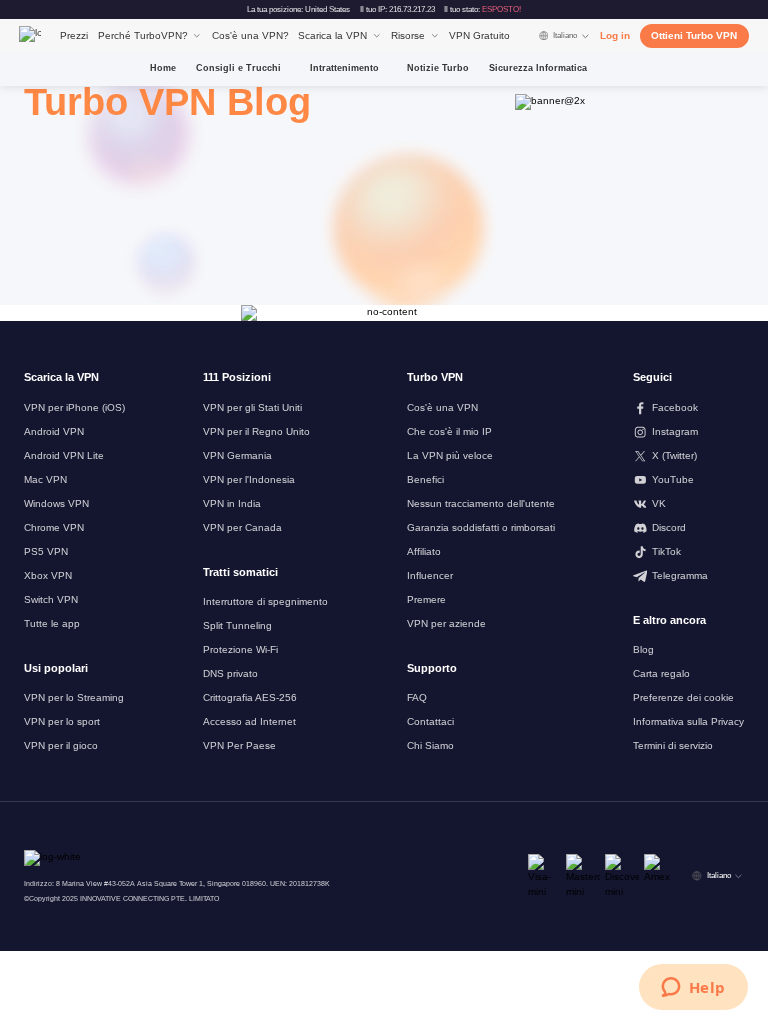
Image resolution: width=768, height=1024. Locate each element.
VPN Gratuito (479, 35)
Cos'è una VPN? (250, 35)
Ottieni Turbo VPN (694, 35)
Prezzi (74, 35)
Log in (615, 35)
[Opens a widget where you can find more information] (693, 989)
